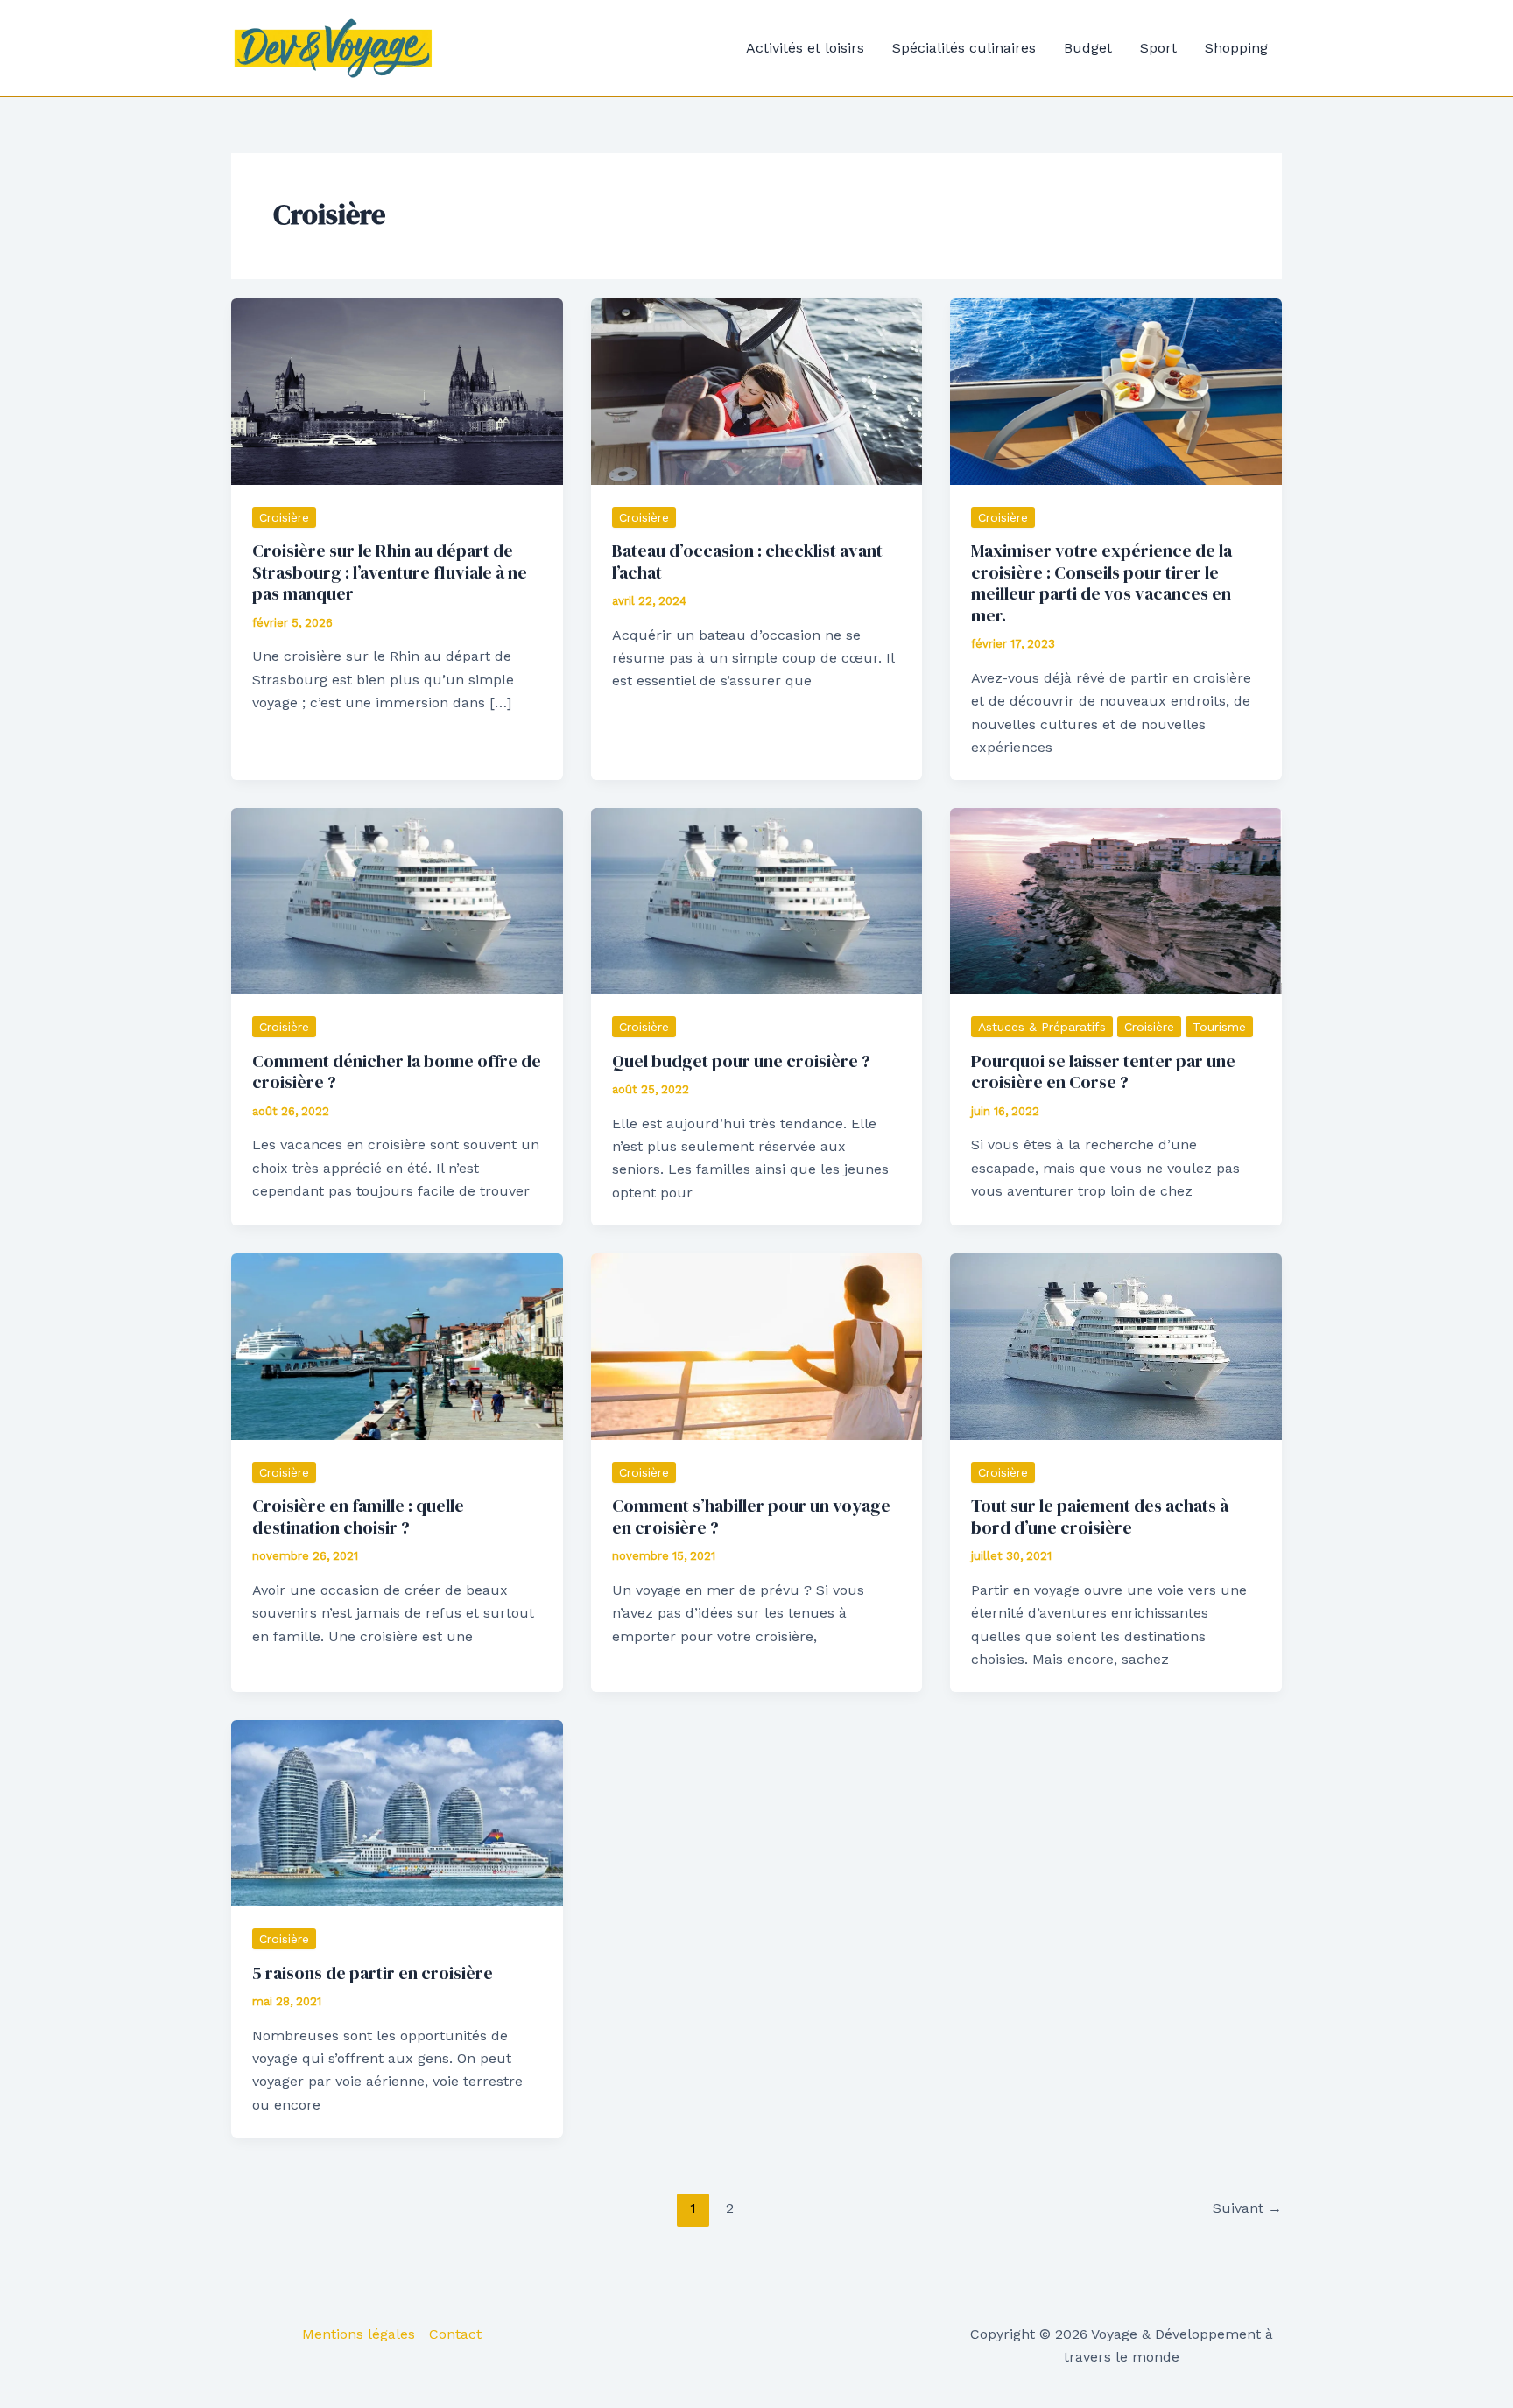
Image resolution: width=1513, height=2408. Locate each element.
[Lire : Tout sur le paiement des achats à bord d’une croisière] (1116, 1346)
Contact (455, 2334)
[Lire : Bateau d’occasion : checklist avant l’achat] (757, 390)
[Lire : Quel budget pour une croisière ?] (757, 900)
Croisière (284, 517)
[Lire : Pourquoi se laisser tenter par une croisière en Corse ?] (1116, 900)
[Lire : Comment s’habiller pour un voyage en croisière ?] (757, 1346)
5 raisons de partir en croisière (373, 1973)
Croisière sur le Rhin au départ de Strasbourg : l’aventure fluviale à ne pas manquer (390, 572)
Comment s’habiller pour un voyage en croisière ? (751, 1516)
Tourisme (1219, 1027)
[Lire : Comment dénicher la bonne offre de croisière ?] (397, 900)
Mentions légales (359, 2334)
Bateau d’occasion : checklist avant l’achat (747, 562)
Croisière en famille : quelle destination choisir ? (358, 1516)
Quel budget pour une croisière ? (741, 1061)
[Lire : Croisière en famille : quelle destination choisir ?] (397, 1346)
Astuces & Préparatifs (1042, 1027)
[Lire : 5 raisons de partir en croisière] (397, 1812)
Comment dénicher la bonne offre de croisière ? (397, 1072)
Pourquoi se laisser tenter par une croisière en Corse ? (1103, 1072)
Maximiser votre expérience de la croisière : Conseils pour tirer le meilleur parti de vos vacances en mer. (1101, 583)
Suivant (1247, 2208)
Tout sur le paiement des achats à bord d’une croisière (1100, 1516)
